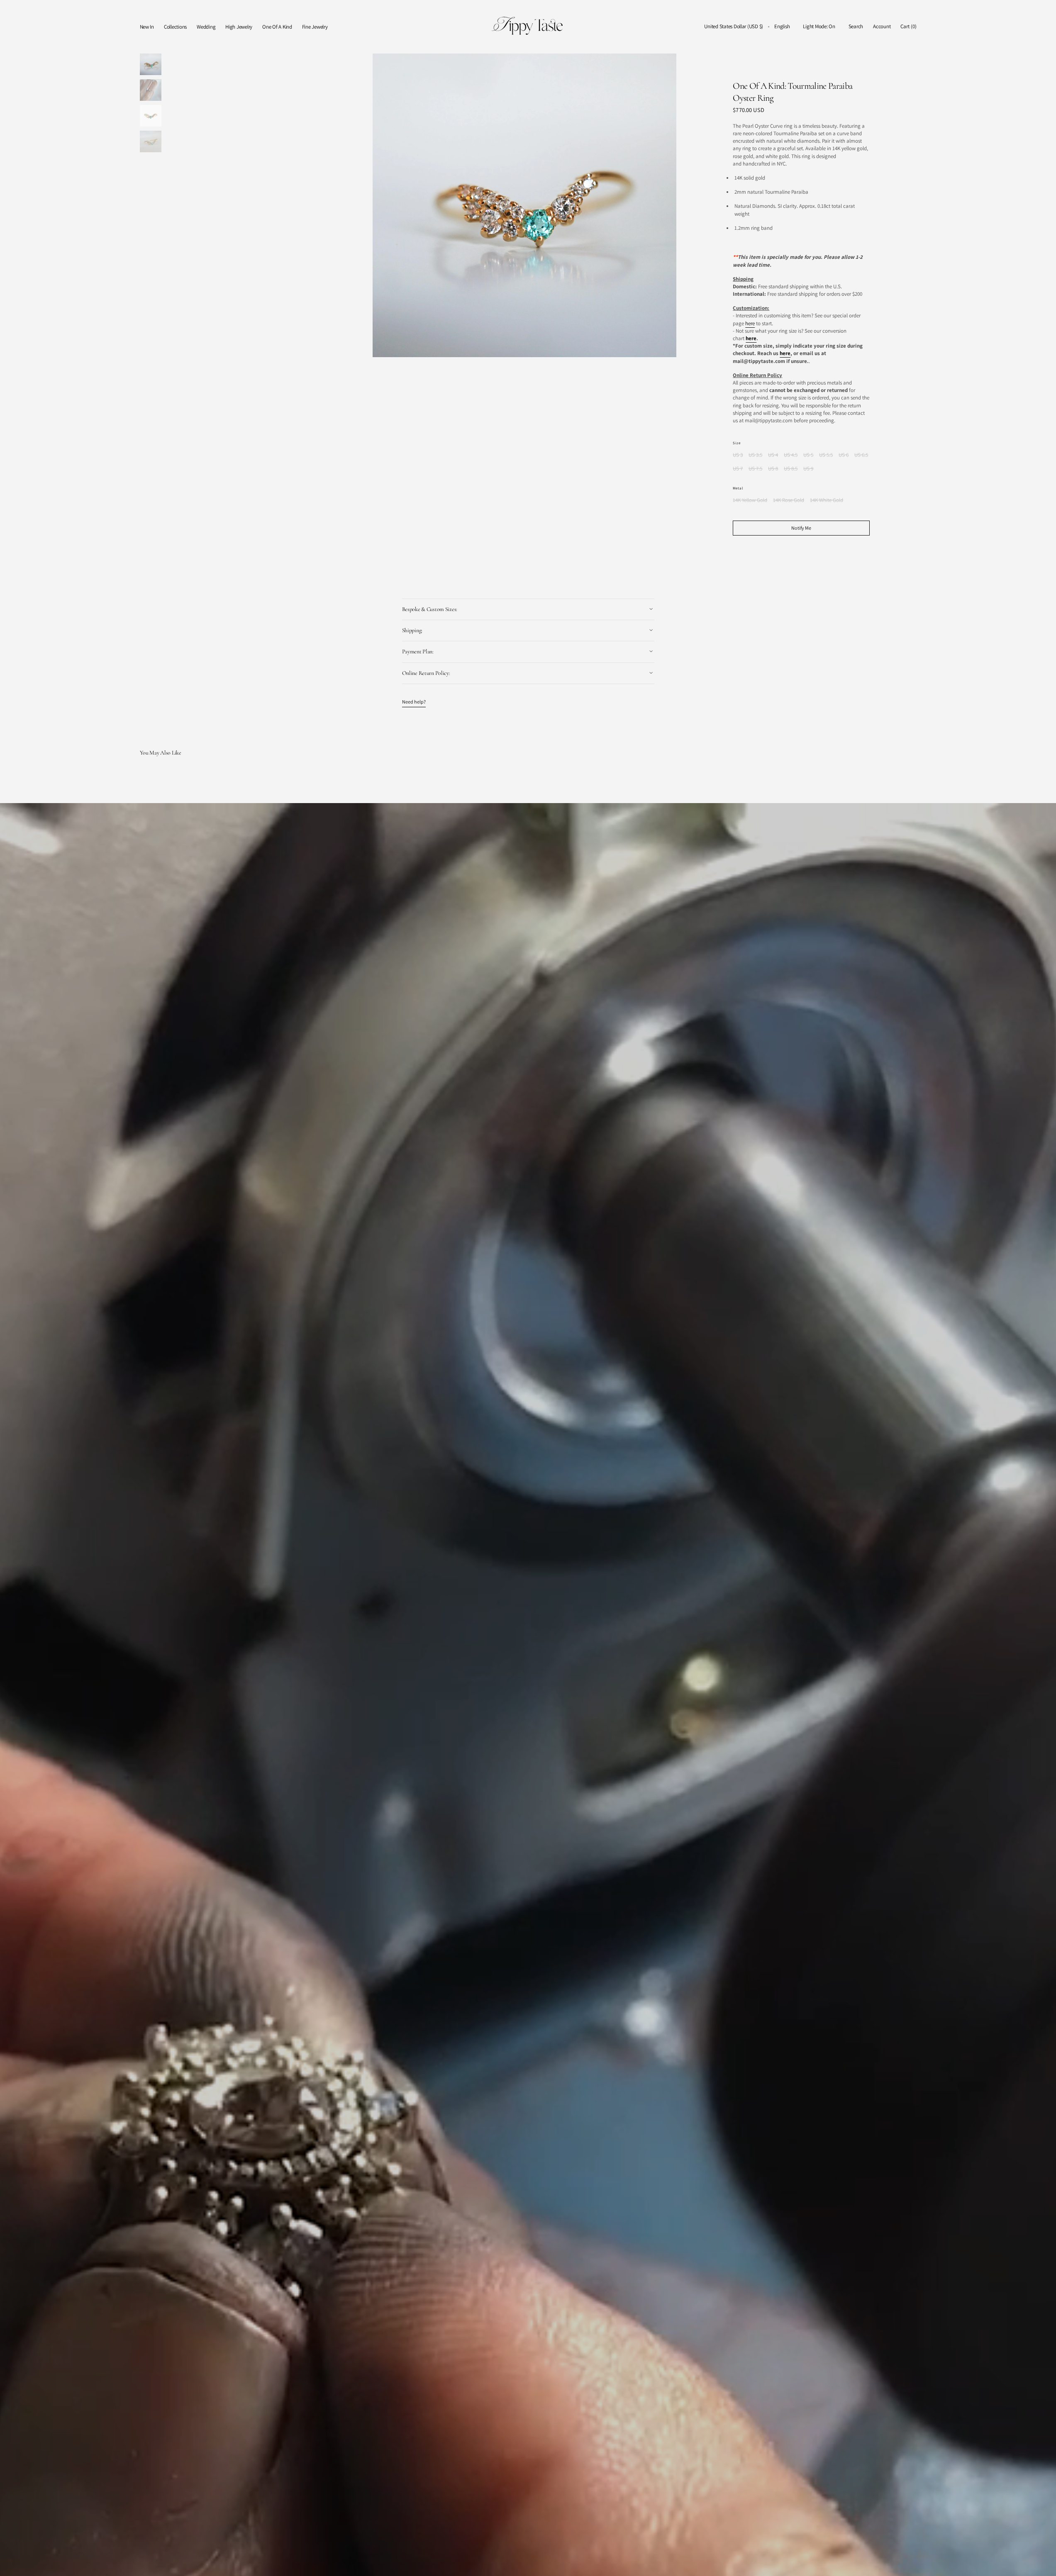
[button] (734, 27)
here (750, 323)
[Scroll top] (1044, 2564)
